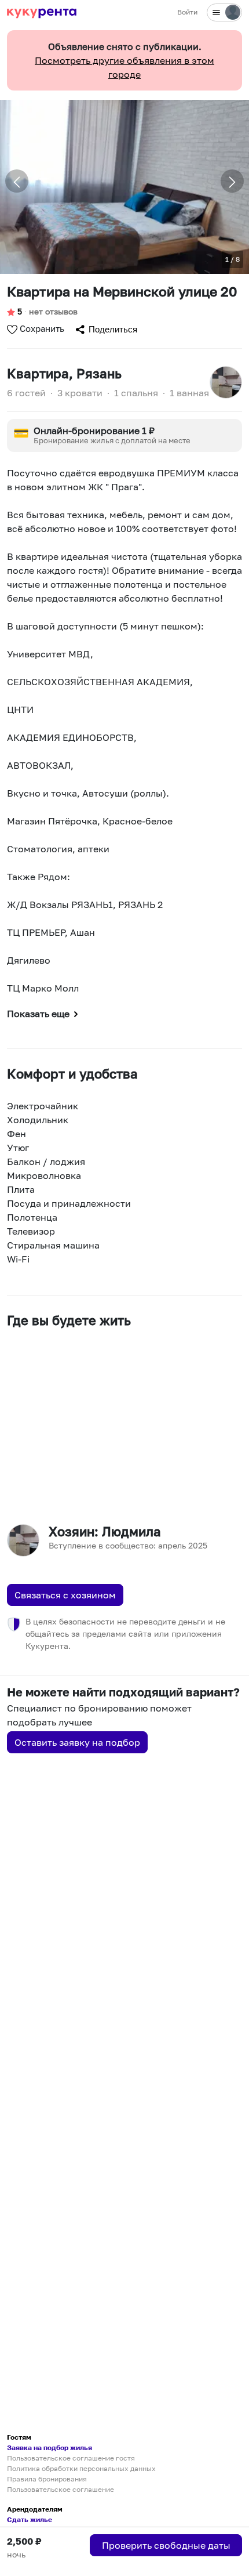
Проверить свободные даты (166, 2545)
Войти (187, 12)
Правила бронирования (47, 2479)
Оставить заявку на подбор (77, 1742)
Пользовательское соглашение (61, 2489)
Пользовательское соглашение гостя (71, 2458)
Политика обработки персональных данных (81, 2468)
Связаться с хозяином (65, 1595)
